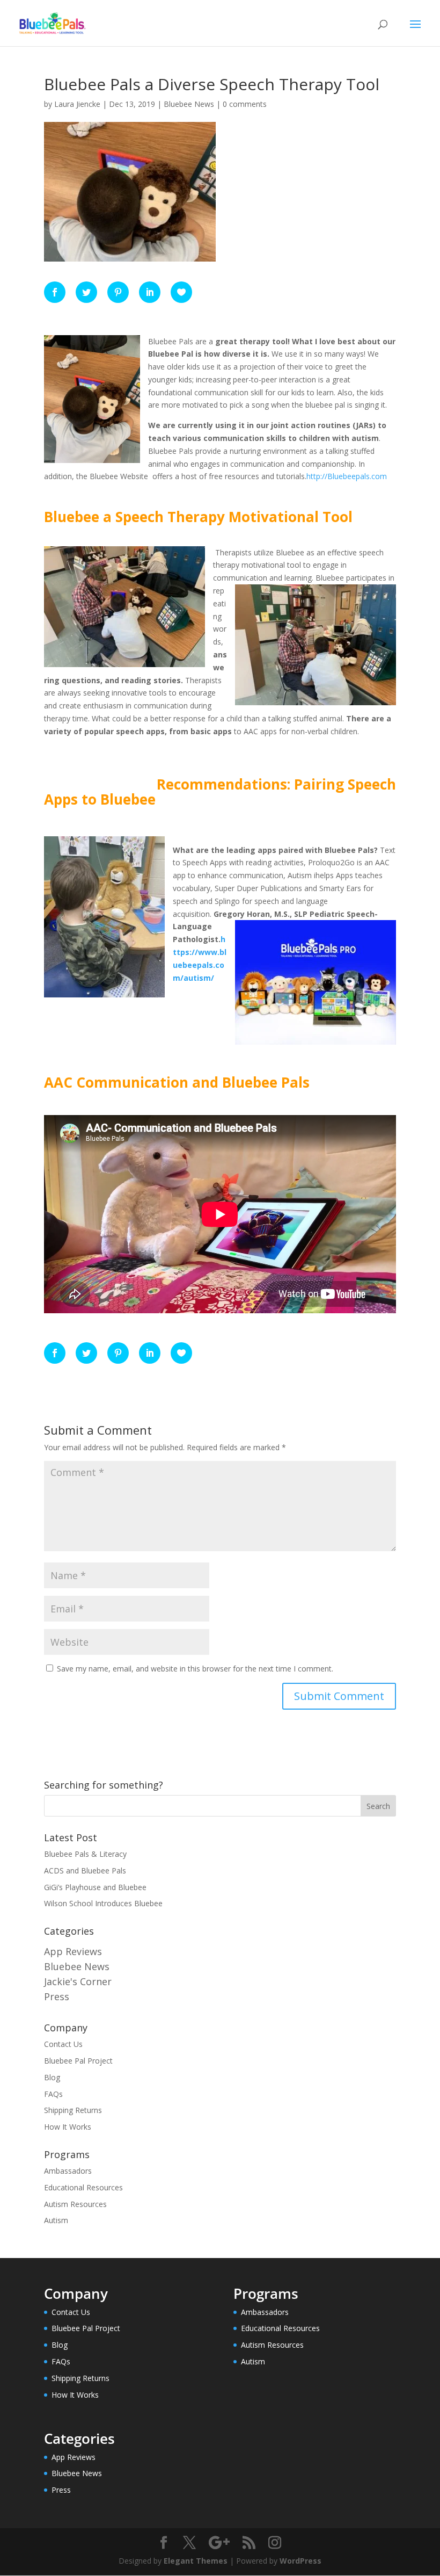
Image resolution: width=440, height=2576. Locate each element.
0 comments (245, 104)
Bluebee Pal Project (78, 2061)
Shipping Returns (73, 2110)
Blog (52, 2077)
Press (57, 1996)
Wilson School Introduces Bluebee (103, 1903)
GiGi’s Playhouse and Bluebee (95, 1887)
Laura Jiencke (77, 104)
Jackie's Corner (78, 1981)
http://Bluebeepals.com (347, 476)
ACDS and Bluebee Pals (85, 1871)
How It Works (68, 2127)
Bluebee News (189, 104)
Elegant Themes (196, 2561)
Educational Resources (83, 2187)
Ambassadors (68, 2171)
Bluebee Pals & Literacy (85, 1854)
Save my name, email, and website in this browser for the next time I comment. (195, 1669)
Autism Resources (75, 2204)
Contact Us (63, 2044)
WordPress (300, 2561)
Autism (56, 2220)
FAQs (53, 2094)
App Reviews (73, 1951)
